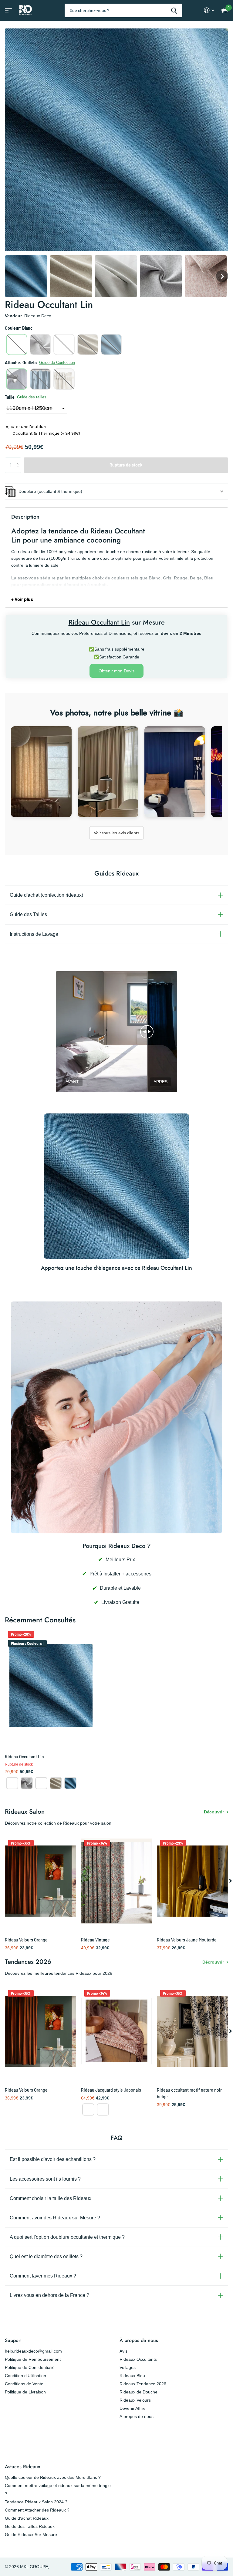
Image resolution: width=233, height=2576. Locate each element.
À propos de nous (139, 2340)
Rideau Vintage (95, 1940)
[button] (26, 276)
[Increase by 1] (19, 460)
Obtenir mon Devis (116, 671)
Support (13, 2340)
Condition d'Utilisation (25, 2376)
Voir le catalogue (8, 12)
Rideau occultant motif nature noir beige (189, 2093)
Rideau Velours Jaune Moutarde (187, 1940)
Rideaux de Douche (138, 2392)
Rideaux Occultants (138, 2359)
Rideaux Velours (135, 2400)
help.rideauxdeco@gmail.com (33, 2351)
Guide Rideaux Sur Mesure (31, 2535)
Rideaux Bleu (132, 2376)
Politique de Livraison (25, 2392)
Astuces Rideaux (22, 2467)
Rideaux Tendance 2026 (143, 2384)
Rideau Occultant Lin (24, 1757)
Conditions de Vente (24, 2384)
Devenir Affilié (133, 2408)
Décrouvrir (214, 1962)
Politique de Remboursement (33, 2359)
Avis (123, 2351)
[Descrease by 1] (19, 470)
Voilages (128, 2367)
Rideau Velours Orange (26, 1940)
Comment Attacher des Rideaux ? (37, 2510)
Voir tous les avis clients (116, 833)
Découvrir (214, 1812)
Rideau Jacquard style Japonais (111, 2090)
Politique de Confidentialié (30, 2367)
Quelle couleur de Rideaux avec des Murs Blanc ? (53, 2477)
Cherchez (174, 10)
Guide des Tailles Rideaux (30, 2526)
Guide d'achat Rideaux (27, 2518)
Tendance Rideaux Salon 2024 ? (36, 2502)
